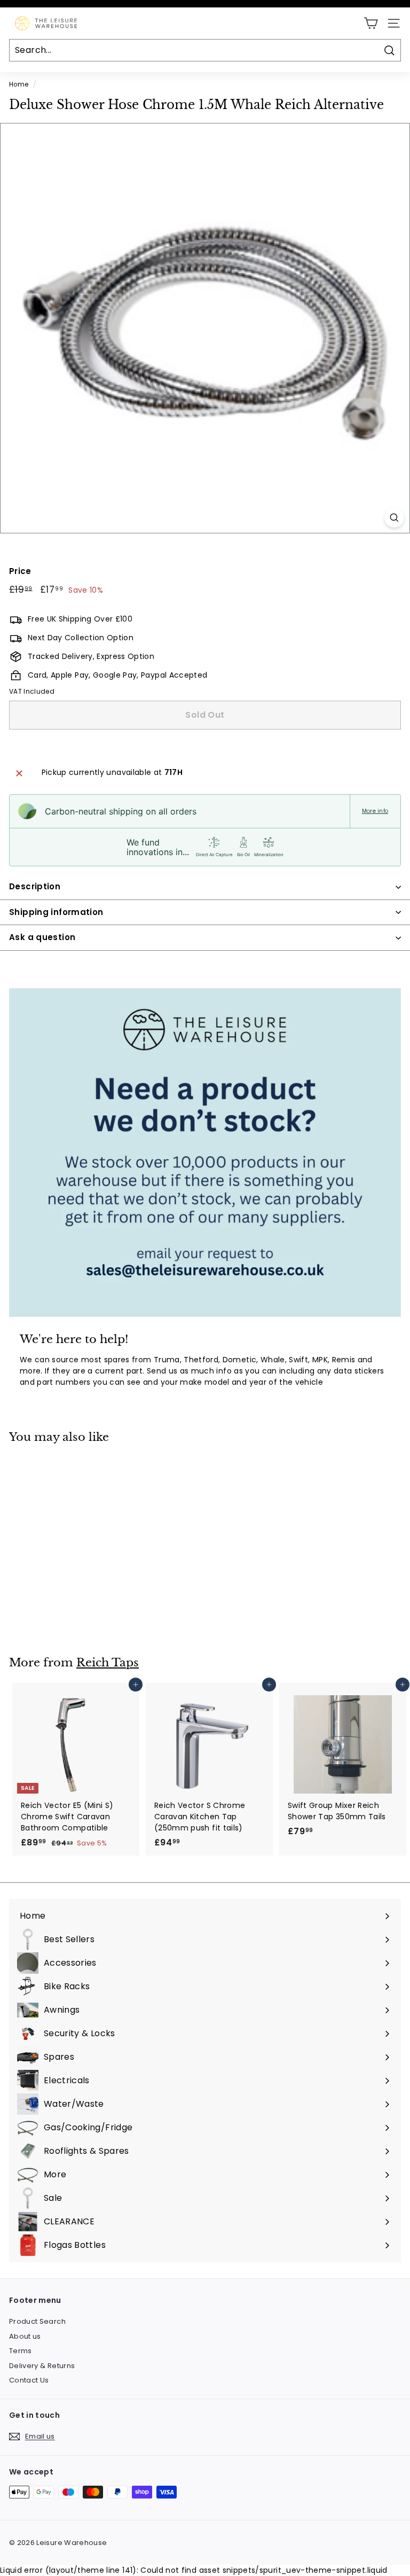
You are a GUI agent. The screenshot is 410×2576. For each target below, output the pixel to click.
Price (20, 571)
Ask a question (42, 937)
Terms (21, 2351)
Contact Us (29, 2380)
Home (19, 84)
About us (25, 2336)
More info (375, 811)
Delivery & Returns (42, 2366)
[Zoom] (394, 518)
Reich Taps (108, 1663)
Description (35, 886)
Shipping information (56, 912)
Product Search (37, 2321)
